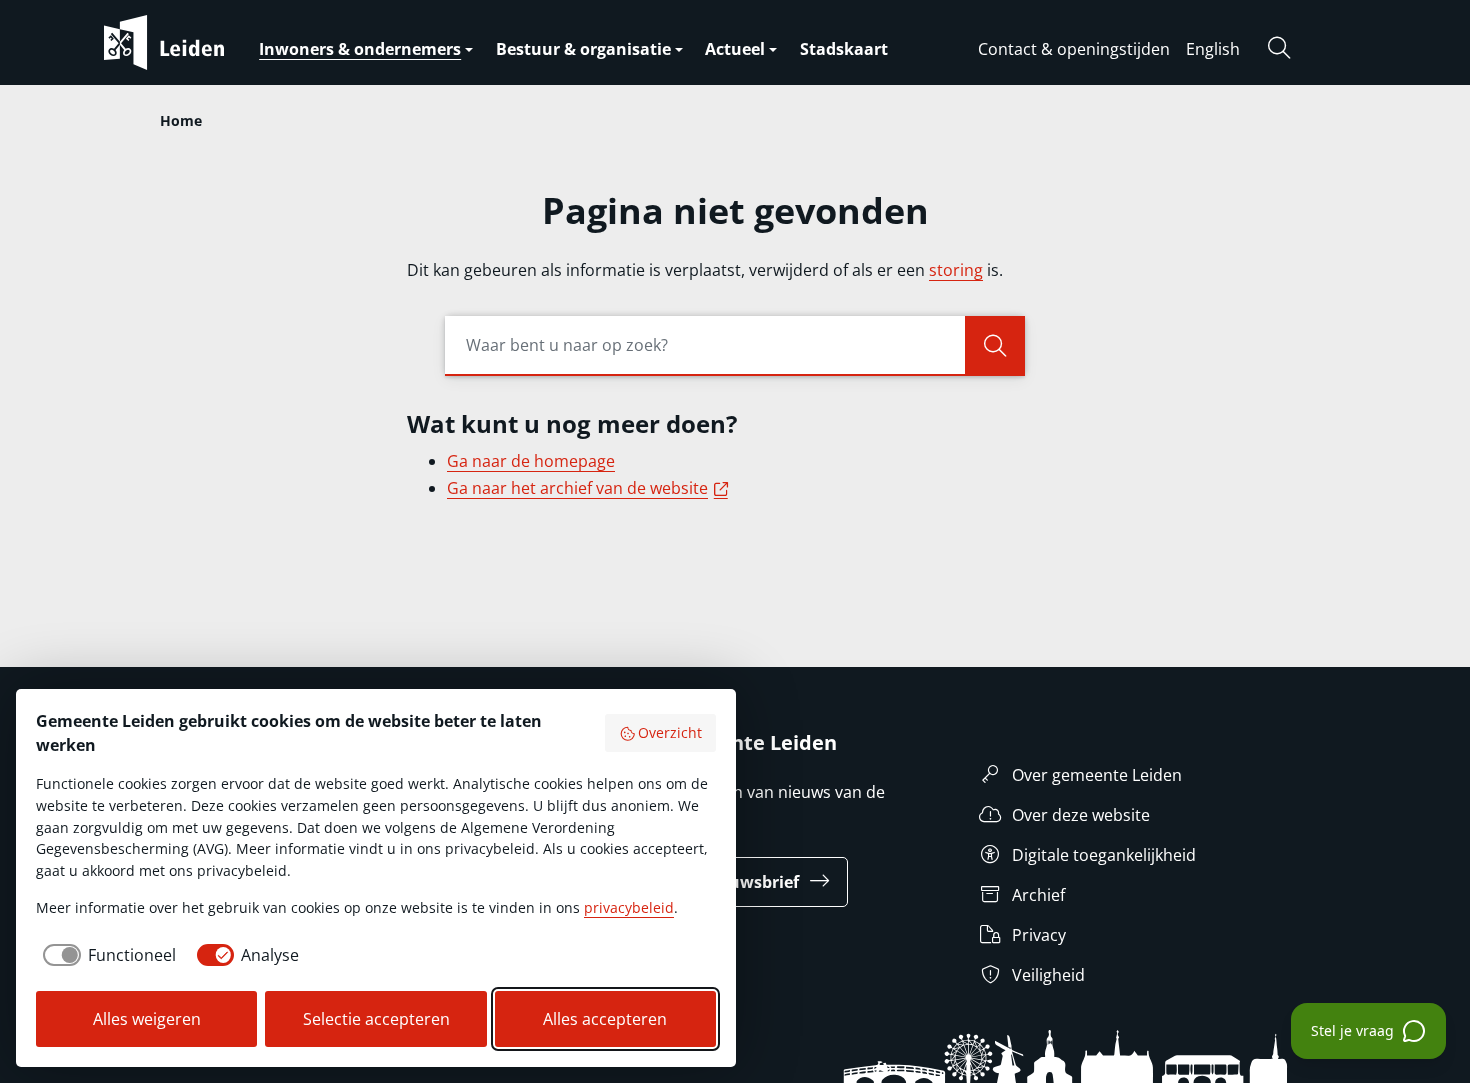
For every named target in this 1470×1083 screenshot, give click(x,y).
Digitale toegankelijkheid (1104, 855)
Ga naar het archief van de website (590, 488)
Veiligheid (1048, 975)
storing (956, 270)
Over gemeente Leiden (1097, 775)
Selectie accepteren (376, 1019)
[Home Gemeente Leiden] (204, 42)
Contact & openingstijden (1074, 49)
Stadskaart (844, 49)
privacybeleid (629, 907)
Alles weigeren (147, 1019)
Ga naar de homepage (531, 461)
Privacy (1039, 935)
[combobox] (735, 346)
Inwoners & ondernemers (360, 49)
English (1213, 49)
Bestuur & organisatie (583, 49)
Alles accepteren (605, 1019)
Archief (1038, 895)
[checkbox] (106, 955)
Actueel (735, 49)
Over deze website (1081, 815)
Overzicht (670, 732)
